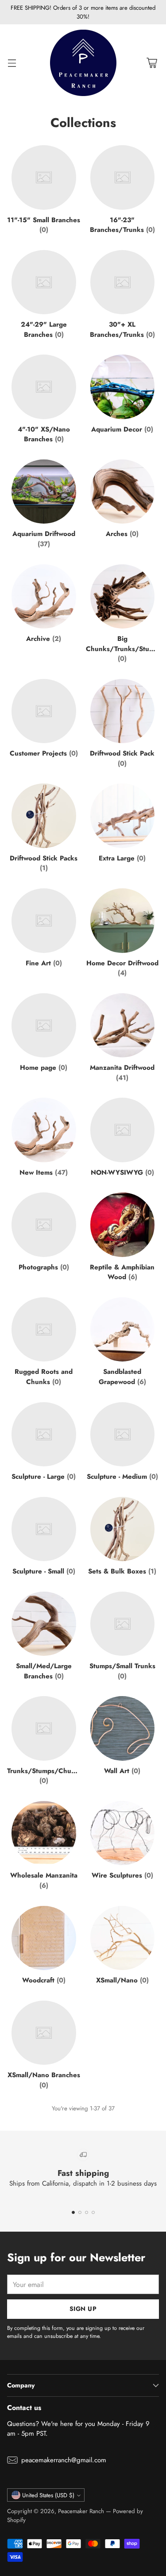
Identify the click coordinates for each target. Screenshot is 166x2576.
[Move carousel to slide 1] (73, 2212)
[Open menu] (12, 63)
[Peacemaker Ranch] (83, 63)
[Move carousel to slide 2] (80, 2212)
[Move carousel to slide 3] (87, 2212)
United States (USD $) (48, 2495)
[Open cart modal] (152, 63)
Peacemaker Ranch (81, 2511)
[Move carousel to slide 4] (93, 2212)
